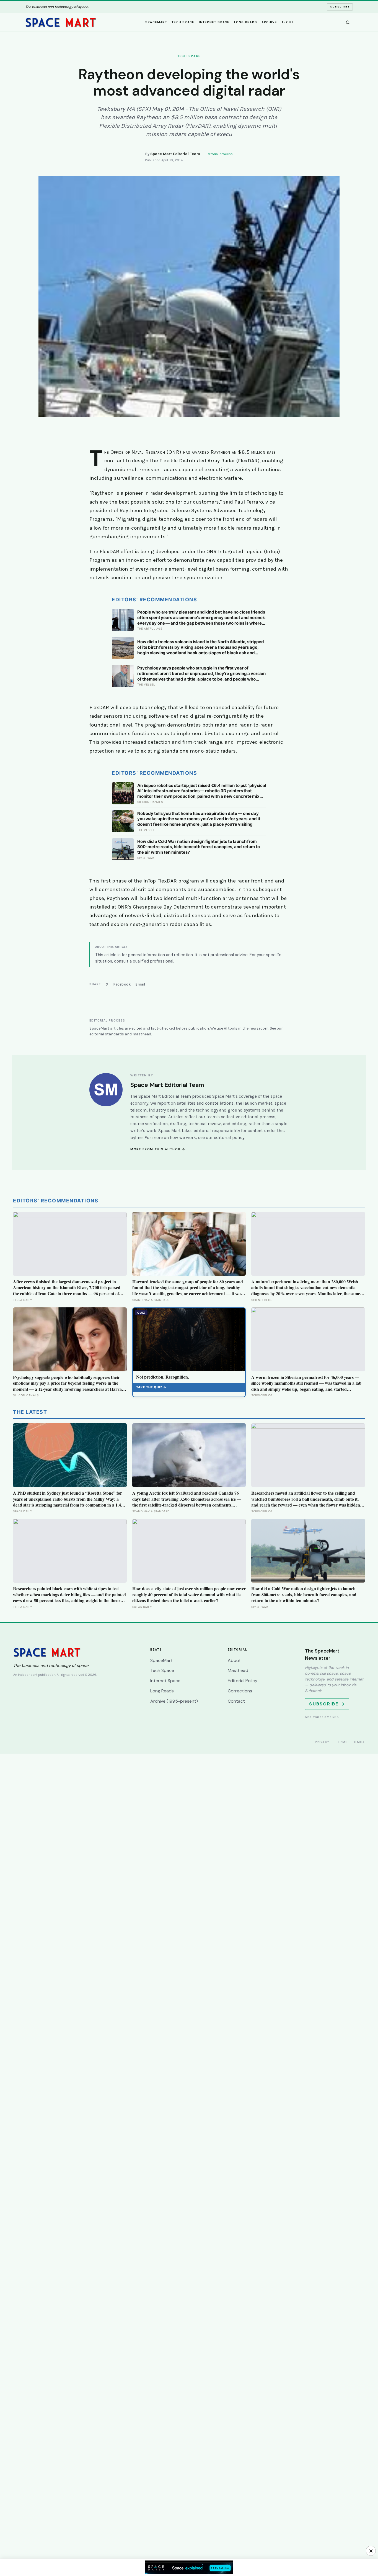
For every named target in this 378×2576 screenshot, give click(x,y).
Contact (236, 1701)
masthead (142, 1034)
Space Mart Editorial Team (175, 154)
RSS (336, 1717)
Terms (342, 1742)
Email (140, 984)
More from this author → (158, 1149)
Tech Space (183, 22)
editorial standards (107, 1034)
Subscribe (340, 7)
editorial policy (229, 1137)
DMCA (359, 1742)
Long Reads (246, 22)
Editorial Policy (243, 1681)
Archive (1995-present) (174, 1701)
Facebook (122, 984)
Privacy (322, 1742)
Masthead (238, 1670)
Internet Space (214, 22)
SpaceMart (156, 22)
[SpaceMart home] (61, 22)
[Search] (348, 22)
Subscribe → (327, 1704)
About (288, 22)
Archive (269, 22)
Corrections (240, 1691)
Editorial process (219, 154)
